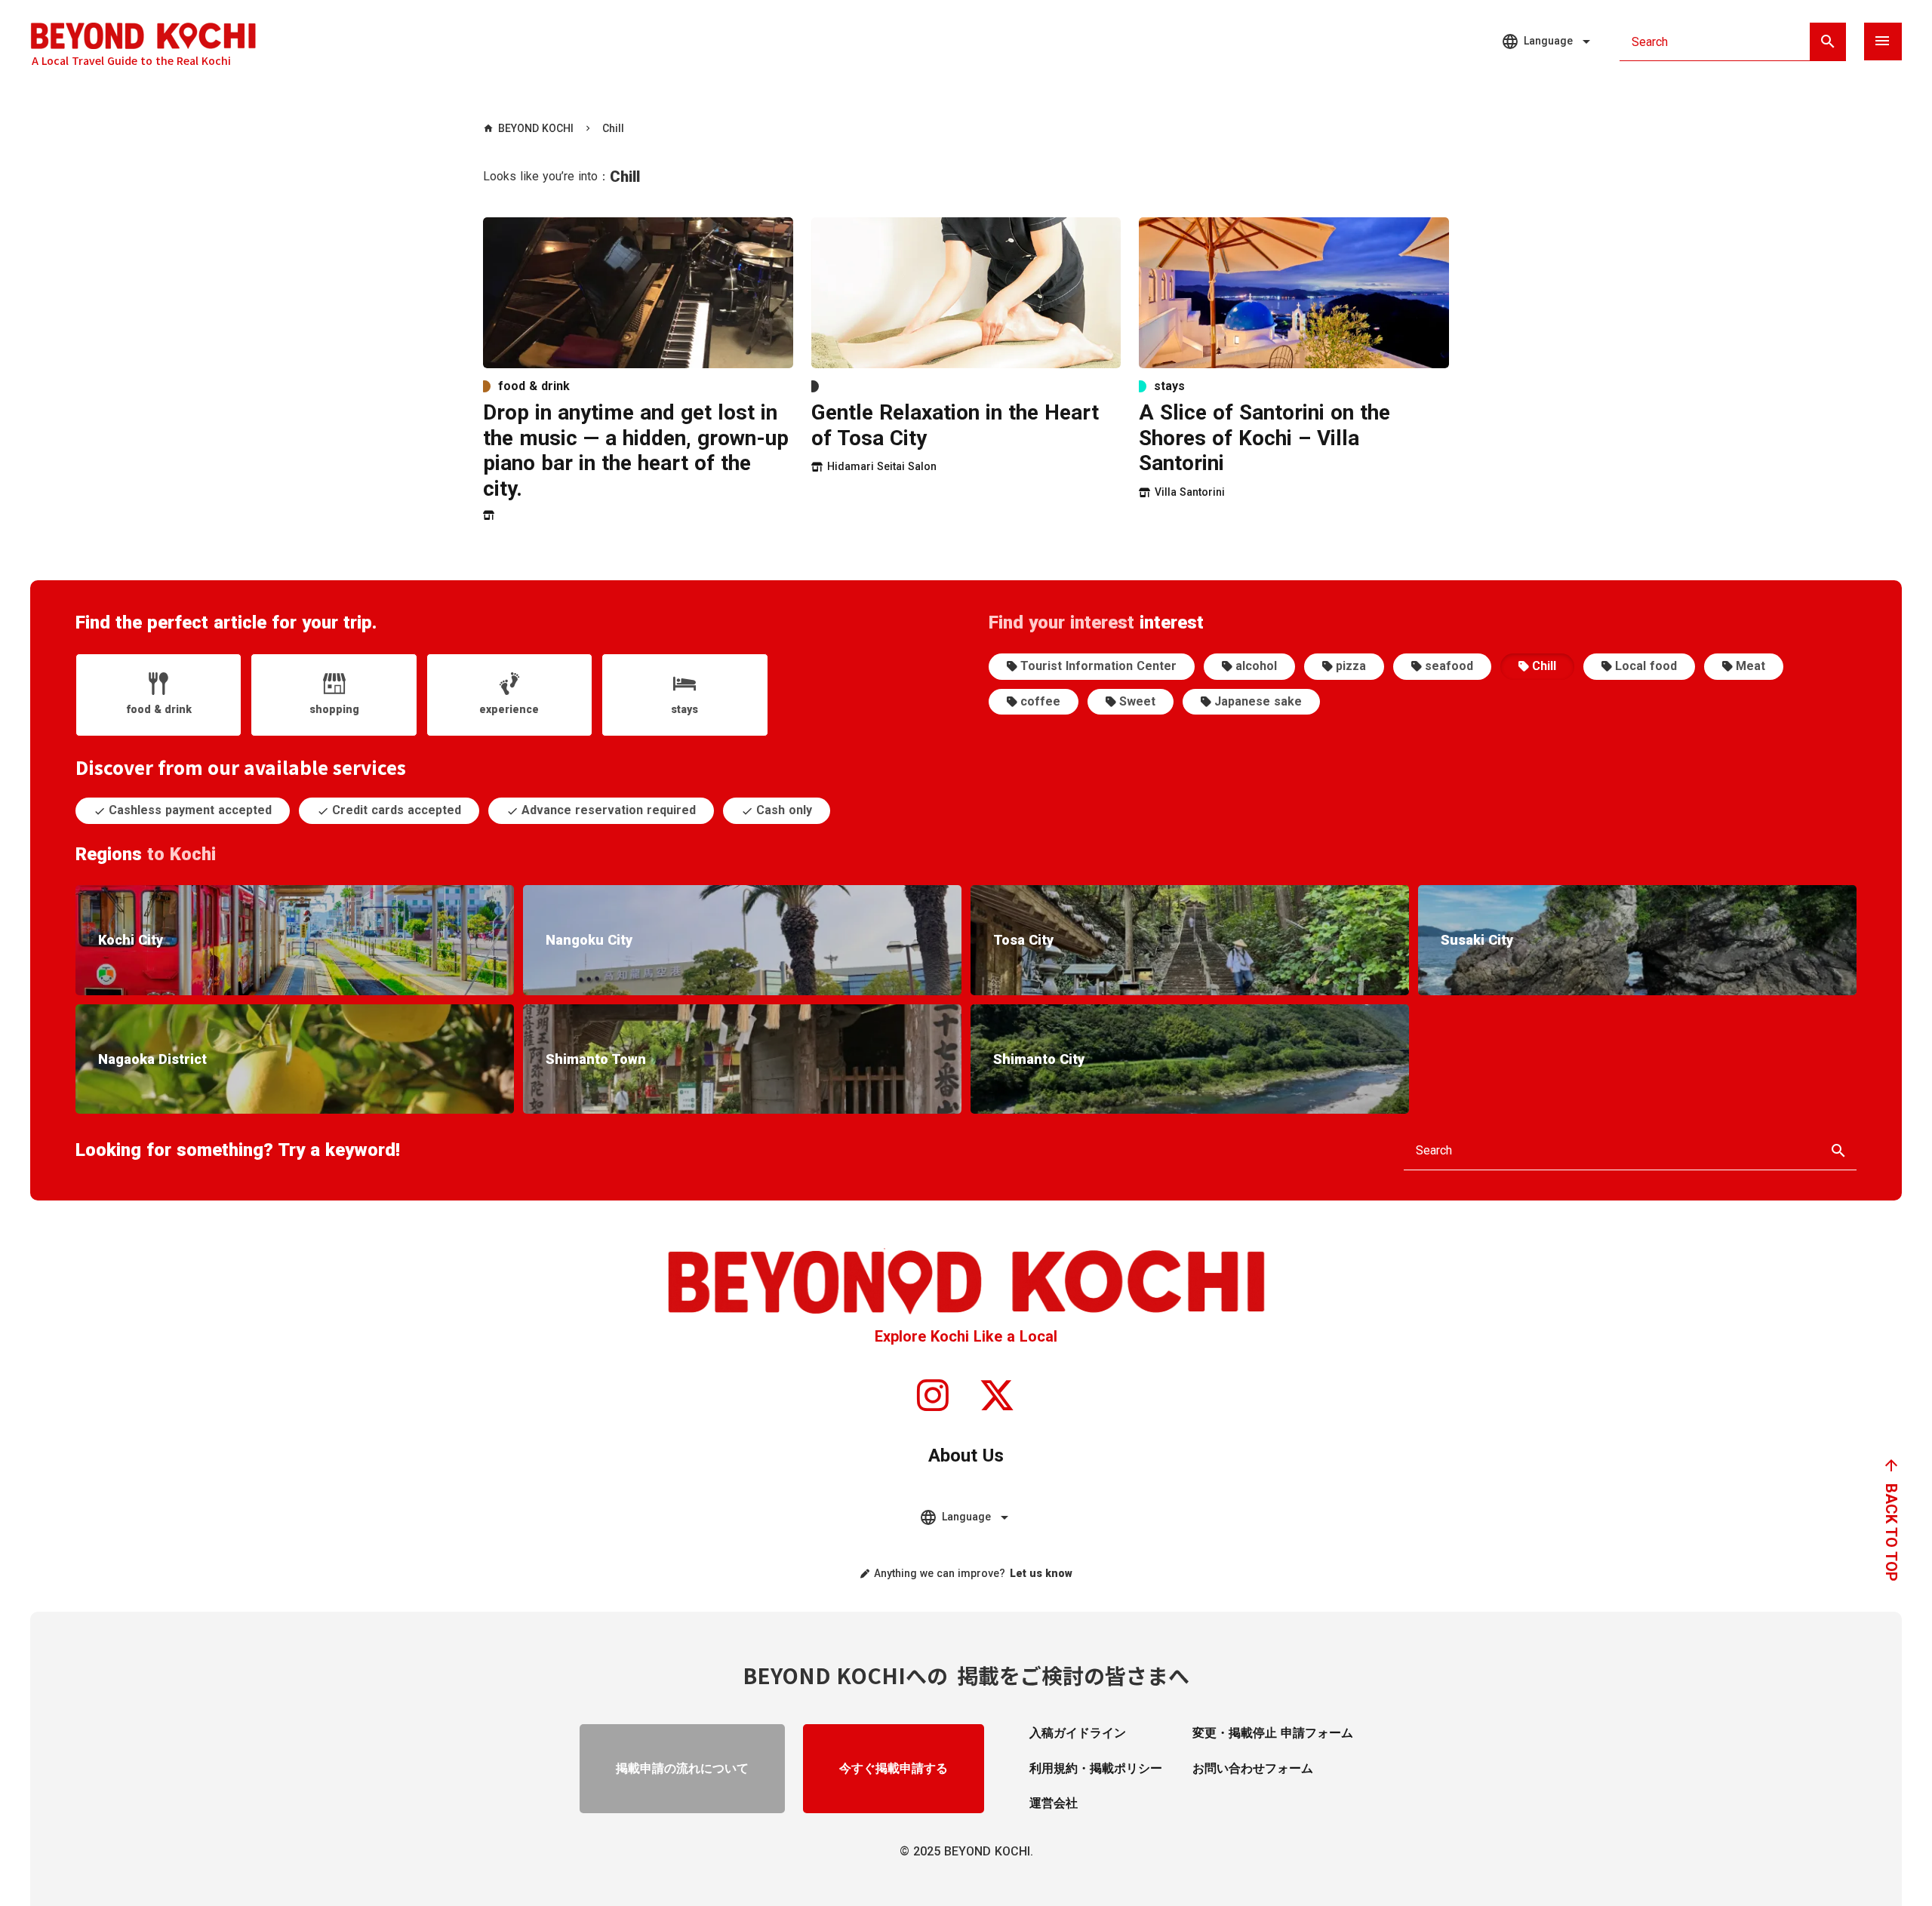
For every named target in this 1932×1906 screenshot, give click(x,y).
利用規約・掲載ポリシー (1096, 1768)
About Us (966, 1456)
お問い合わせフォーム (1253, 1768)
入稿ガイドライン (1078, 1733)
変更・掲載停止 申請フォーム (1273, 1733)
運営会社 (1054, 1803)
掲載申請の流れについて (682, 1768)
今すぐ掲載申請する (894, 1768)
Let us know (1041, 1573)
